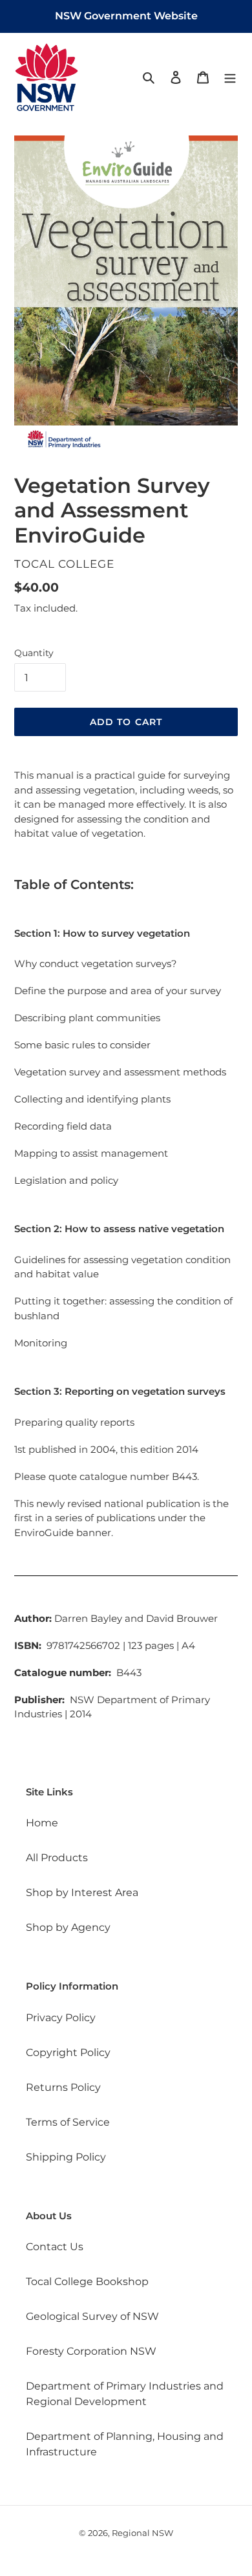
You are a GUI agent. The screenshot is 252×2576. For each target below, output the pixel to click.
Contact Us (55, 2247)
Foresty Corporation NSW (91, 2351)
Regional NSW (142, 2533)
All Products (57, 1858)
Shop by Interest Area (82, 1892)
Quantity (34, 653)
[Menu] (230, 77)
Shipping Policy (66, 2157)
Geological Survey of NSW (92, 2316)
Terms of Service (68, 2122)
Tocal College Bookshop (87, 2281)
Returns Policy (63, 2087)
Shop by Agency (68, 1927)
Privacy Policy (61, 2018)
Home (42, 1823)
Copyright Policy (68, 2052)
